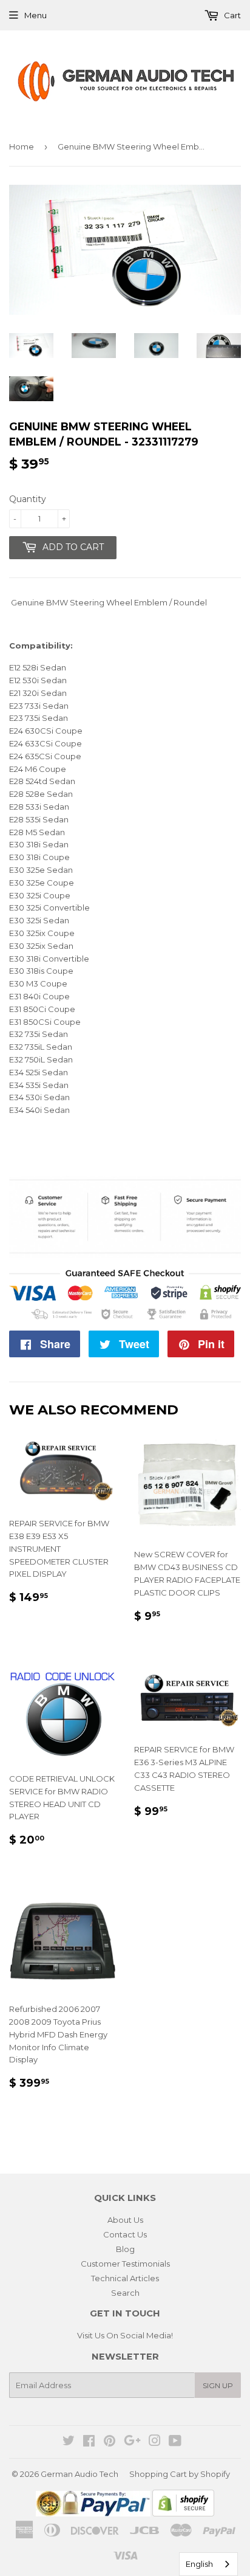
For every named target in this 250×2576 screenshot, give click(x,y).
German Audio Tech (79, 2474)
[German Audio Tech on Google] (132, 2442)
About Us (125, 2220)
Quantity (28, 499)
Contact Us (125, 2234)
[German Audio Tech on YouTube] (175, 2442)
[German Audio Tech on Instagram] (155, 2442)
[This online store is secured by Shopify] (183, 2513)
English (199, 2564)
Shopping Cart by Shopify (180, 2474)
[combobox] (208, 2564)
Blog (125, 2249)
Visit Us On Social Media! (125, 2335)
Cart (231, 15)
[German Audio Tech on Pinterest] (110, 2442)
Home (22, 146)
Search (125, 2293)
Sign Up (218, 2385)
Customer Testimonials (125, 2264)
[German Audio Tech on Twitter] (69, 2442)
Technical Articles (125, 2278)
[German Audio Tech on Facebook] (89, 2442)
